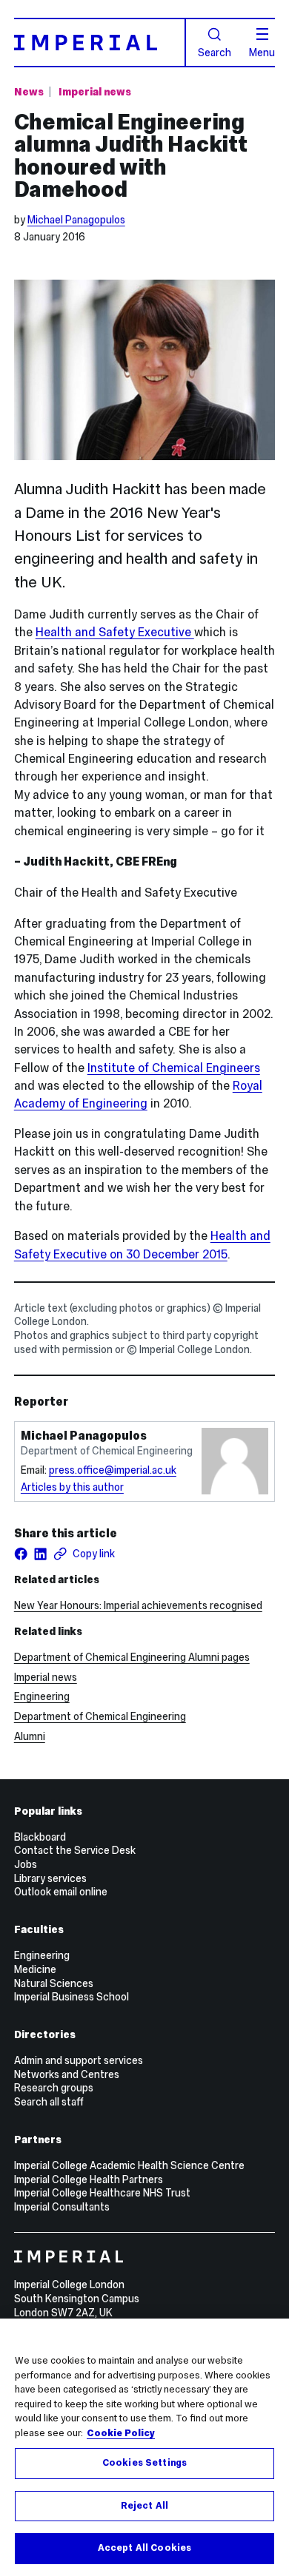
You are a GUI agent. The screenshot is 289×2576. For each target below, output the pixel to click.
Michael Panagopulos (76, 220)
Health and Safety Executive (115, 632)
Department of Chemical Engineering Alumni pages (132, 1657)
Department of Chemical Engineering (100, 1716)
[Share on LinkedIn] (40, 1554)
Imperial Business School (72, 1997)
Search (215, 52)
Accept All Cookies (144, 2548)
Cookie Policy (121, 2433)
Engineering (42, 1696)
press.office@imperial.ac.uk (113, 1470)
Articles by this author (72, 1487)
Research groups (54, 2088)
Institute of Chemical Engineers (174, 1068)
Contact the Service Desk (75, 1850)
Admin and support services (79, 2060)
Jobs (26, 1864)
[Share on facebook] (21, 1554)
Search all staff (49, 2102)
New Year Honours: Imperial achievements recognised (138, 1605)
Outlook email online (61, 1892)
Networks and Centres (67, 2074)
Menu (262, 52)
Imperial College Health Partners (89, 2179)
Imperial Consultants (62, 2207)
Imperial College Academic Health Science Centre (129, 2165)
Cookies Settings (144, 2463)
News (29, 92)
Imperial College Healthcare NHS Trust (102, 2193)
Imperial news (95, 92)
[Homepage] (100, 42)
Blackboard (40, 1837)
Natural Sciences (54, 1983)
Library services (50, 1878)
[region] (144, 2447)
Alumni (30, 1736)
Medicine (35, 1969)
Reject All (144, 2506)
